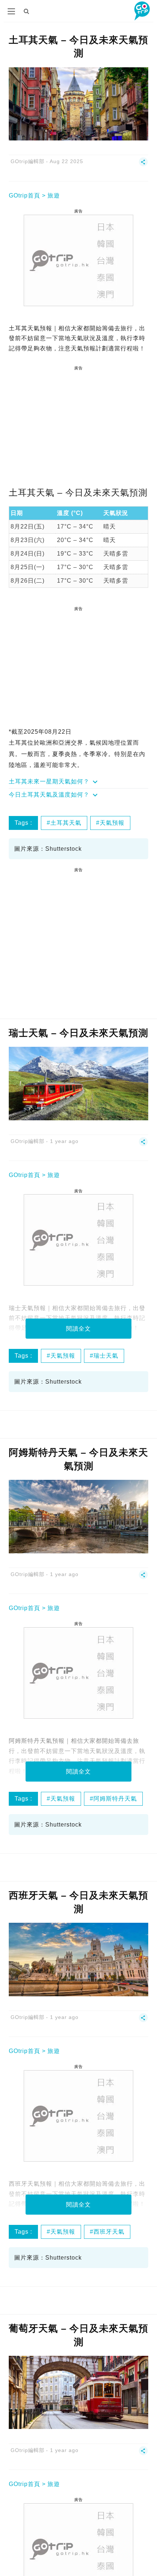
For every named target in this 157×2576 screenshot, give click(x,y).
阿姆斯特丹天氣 (115, 1799)
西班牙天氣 (109, 2232)
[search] (27, 11)
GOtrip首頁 (24, 195)
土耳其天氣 (66, 823)
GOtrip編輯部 (28, 161)
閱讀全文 (78, 1329)
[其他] (143, 165)
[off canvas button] (11, 11)
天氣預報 (112, 823)
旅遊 (54, 195)
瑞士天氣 (106, 1356)
